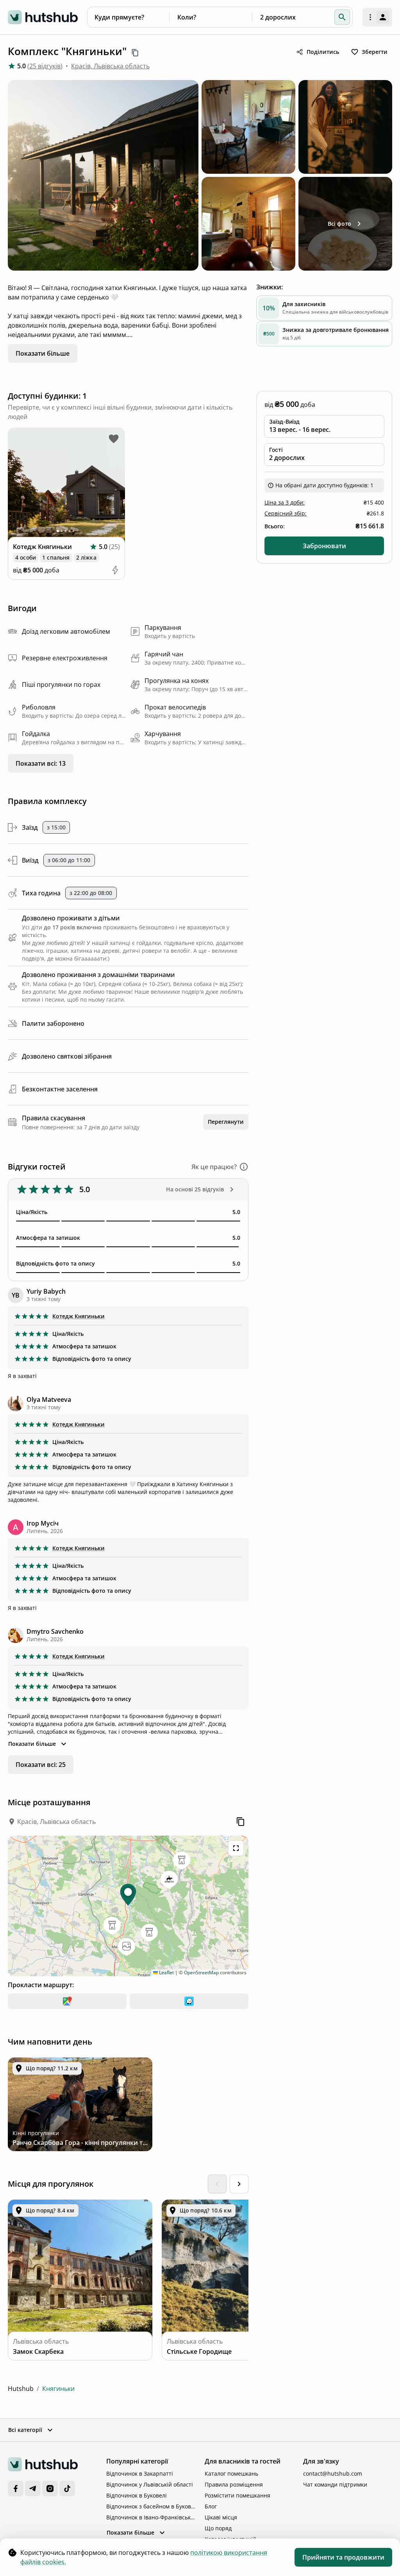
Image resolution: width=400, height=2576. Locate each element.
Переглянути (226, 1122)
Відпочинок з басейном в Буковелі (151, 2506)
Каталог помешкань (231, 2473)
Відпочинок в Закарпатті (140, 2473)
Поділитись (323, 52)
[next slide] (239, 2184)
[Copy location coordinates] (241, 1822)
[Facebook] (16, 2489)
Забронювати (324, 546)
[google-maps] (67, 2001)
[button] (342, 17)
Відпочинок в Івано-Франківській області (151, 2517)
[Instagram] (50, 2489)
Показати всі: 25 (41, 1765)
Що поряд (218, 2528)
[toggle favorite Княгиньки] (114, 439)
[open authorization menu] (377, 17)
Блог (211, 2506)
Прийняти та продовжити (343, 2557)
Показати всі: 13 (41, 763)
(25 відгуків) (45, 66)
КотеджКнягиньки (79, 1316)
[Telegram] (33, 2489)
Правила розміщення (234, 2484)
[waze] (189, 2001)
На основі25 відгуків (195, 1189)
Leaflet (166, 1973)
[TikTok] (67, 2489)
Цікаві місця (221, 2517)
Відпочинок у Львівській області (150, 2484)
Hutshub (21, 2389)
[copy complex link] (135, 53)
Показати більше (43, 353)
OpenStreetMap (201, 1973)
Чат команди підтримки (335, 2484)
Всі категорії (25, 2430)
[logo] (43, 17)
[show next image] (114, 486)
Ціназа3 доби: (285, 502)
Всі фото (339, 224)
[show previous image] (19, 486)
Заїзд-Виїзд (284, 422)
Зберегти (375, 52)
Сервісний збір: (286, 513)
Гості (276, 450)
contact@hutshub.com (333, 2473)
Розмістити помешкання (237, 2495)
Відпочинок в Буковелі (137, 2495)
